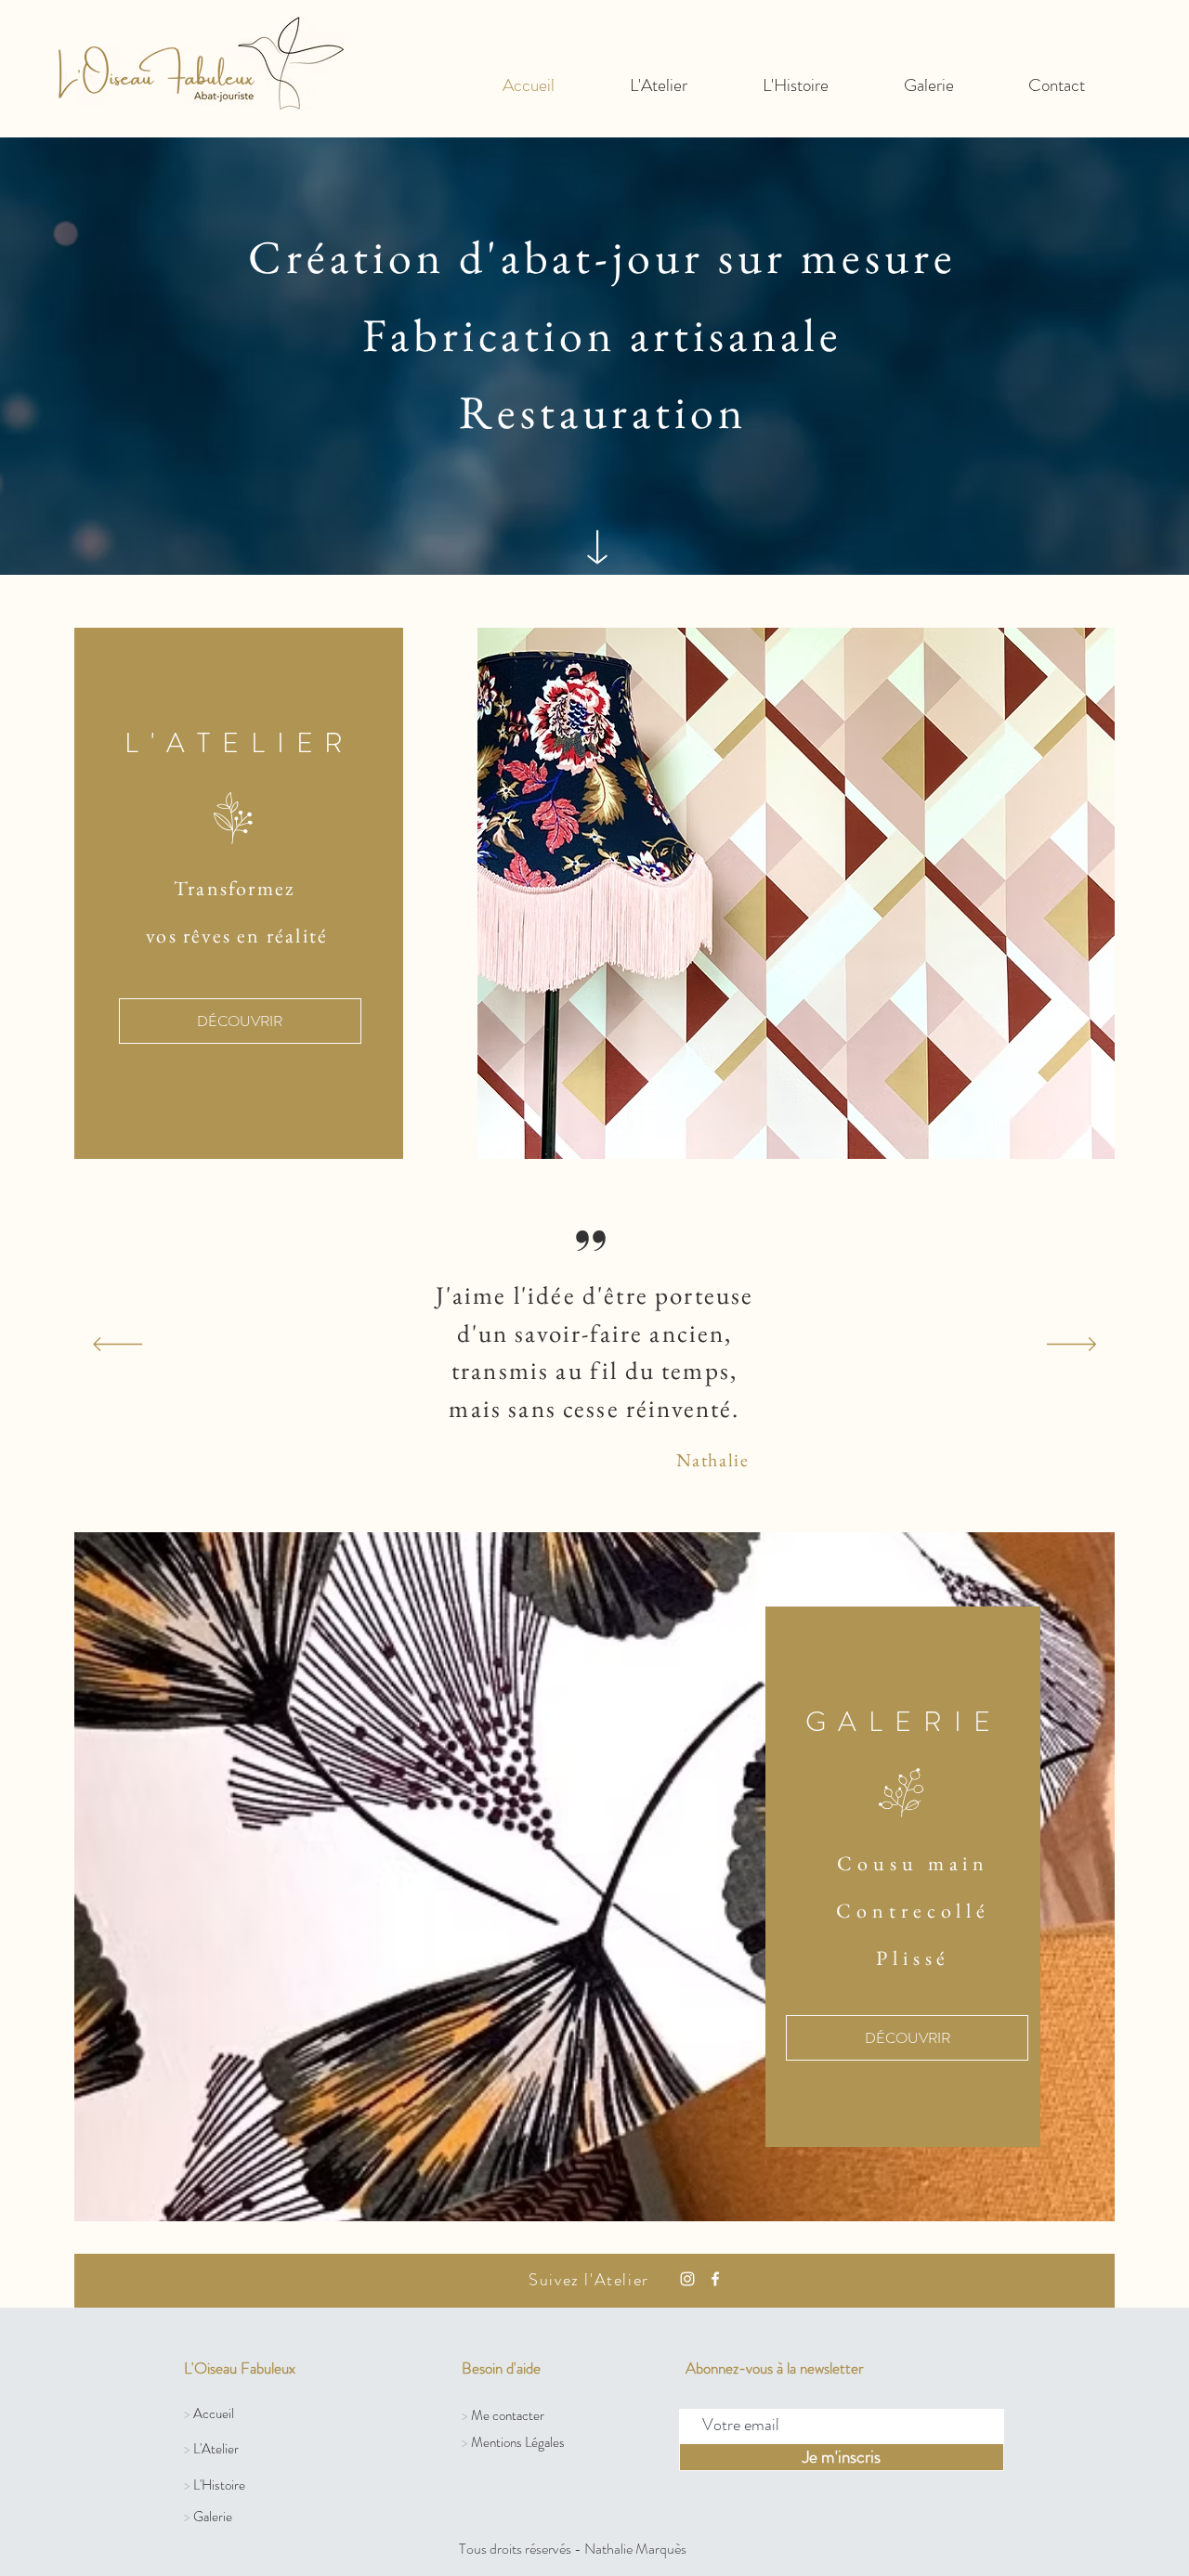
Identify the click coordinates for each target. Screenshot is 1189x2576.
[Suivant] (1071, 1346)
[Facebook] (715, 2279)
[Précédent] (118, 1346)
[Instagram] (687, 2279)
